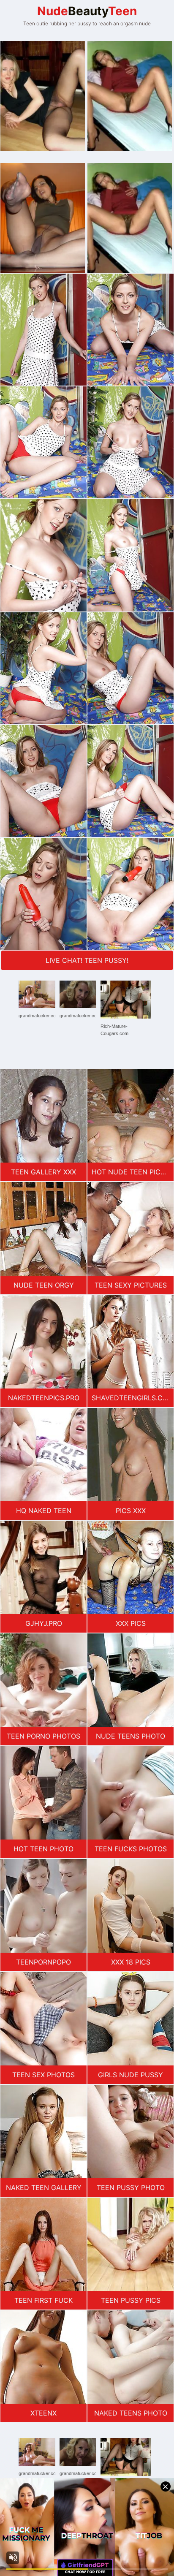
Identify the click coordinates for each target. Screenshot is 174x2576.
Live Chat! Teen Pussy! (87, 960)
